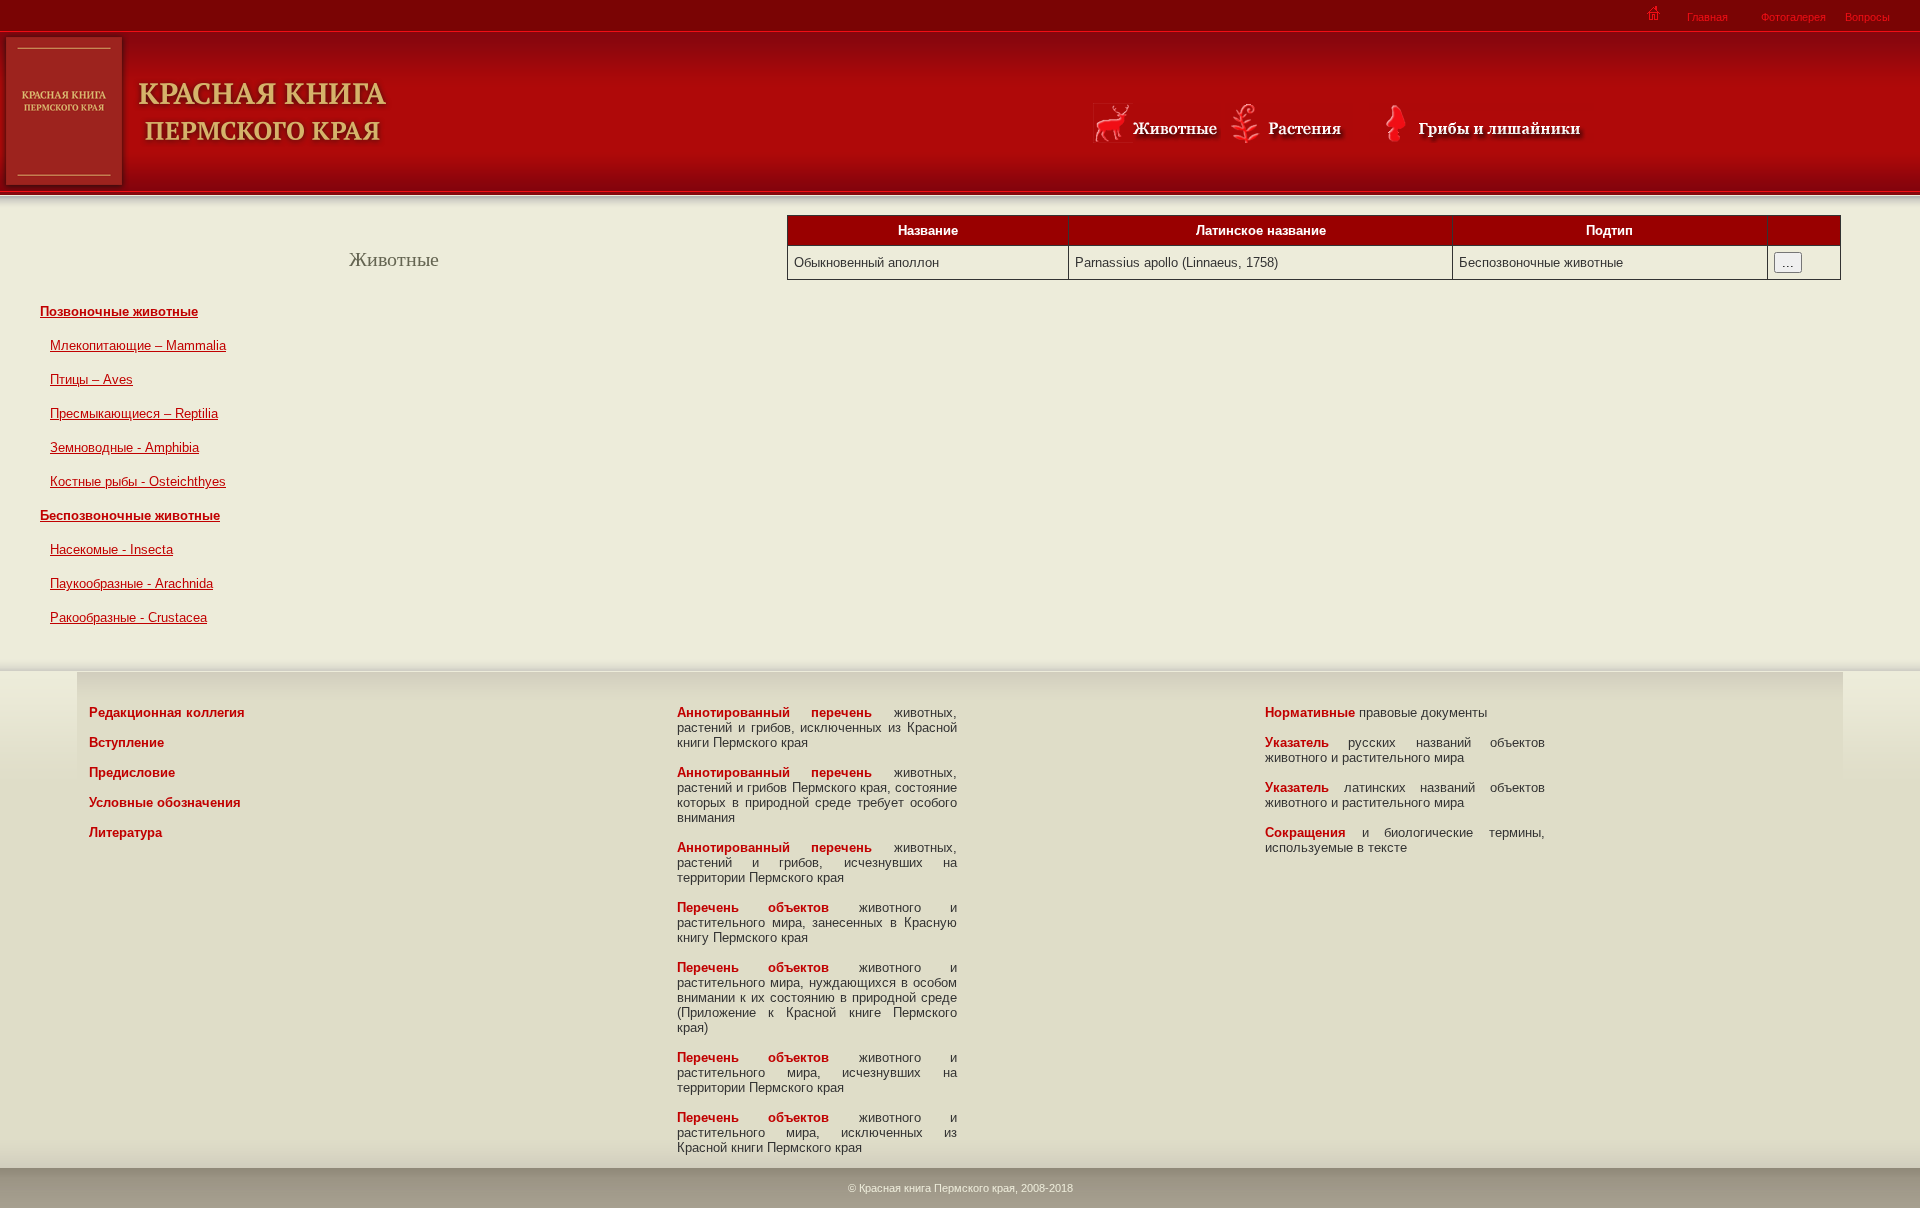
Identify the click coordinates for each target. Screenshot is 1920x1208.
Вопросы (1867, 17)
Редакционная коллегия (167, 712)
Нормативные (1310, 712)
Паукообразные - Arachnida (131, 583)
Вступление (126, 742)
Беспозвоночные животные (130, 515)
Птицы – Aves (91, 379)
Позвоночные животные (119, 311)
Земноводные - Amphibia (124, 447)
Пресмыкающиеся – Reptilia (134, 413)
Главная (1707, 17)
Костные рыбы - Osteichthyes (138, 481)
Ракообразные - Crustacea (128, 617)
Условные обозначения (165, 802)
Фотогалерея (1793, 17)
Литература (125, 832)
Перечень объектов (753, 907)
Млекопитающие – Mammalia (138, 345)
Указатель (1297, 742)
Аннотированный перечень (775, 712)
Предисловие (132, 772)
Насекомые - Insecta (111, 549)
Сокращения (1305, 832)
